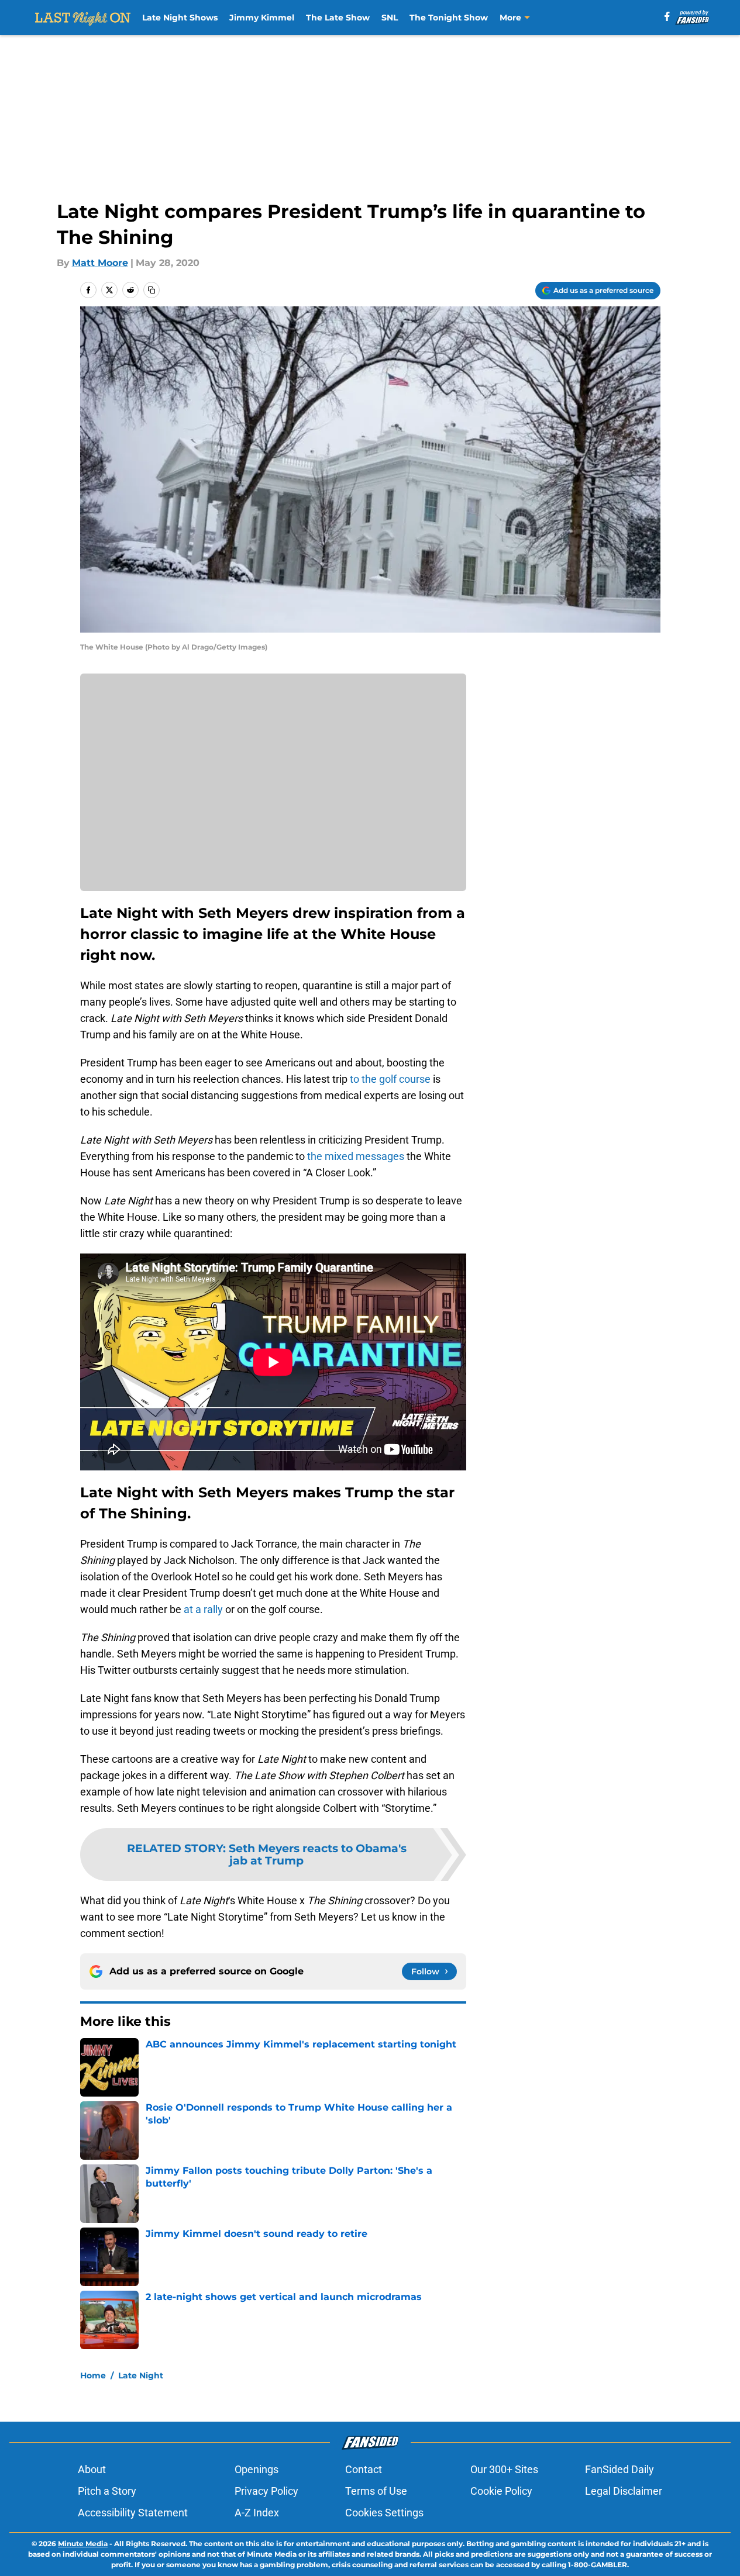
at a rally (203, 1609)
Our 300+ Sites (504, 2469)
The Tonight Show (449, 18)
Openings (257, 2469)
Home (93, 2375)
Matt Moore (100, 263)
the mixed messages (356, 1156)
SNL (390, 18)
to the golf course (390, 1079)
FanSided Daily (619, 2469)
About (92, 2469)
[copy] (152, 290)
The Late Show (338, 18)
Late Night (141, 2375)
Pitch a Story (107, 2491)
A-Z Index (257, 2513)
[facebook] (667, 16)
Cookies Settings (384, 2513)
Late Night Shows (180, 18)
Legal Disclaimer (624, 2491)
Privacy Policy (266, 2491)
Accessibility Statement (133, 2513)
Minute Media (83, 2544)
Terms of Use (376, 2491)
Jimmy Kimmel (262, 18)
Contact (364, 2469)
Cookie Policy (501, 2491)
